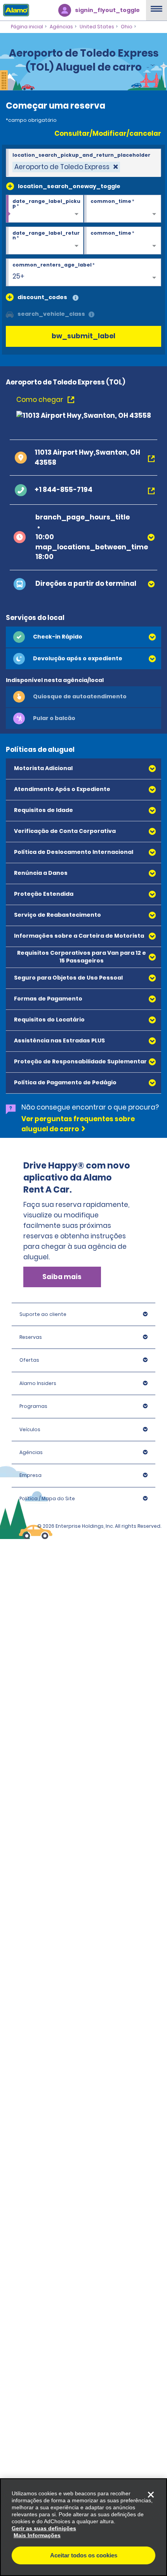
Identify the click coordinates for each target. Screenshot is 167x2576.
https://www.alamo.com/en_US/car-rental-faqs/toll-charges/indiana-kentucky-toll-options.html (78, 1478)
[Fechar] (151, 2495)
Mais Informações (37, 2535)
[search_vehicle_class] (91, 315)
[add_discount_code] (10, 297)
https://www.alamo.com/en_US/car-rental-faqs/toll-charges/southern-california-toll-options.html (79, 1376)
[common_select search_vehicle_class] (10, 314)
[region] (83, 2527)
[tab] (83, 637)
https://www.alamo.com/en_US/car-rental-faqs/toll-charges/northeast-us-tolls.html (78, 1227)
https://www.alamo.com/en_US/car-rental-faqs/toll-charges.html (78, 1518)
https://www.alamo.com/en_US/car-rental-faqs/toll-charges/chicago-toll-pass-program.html (78, 1271)
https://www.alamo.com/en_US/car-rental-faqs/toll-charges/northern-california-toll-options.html (79, 1328)
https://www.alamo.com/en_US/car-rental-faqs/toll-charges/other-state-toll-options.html (78, 1425)
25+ (18, 276)
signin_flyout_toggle (107, 10)
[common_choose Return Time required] (123, 241)
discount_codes (42, 297)
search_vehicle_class (51, 314)
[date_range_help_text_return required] (45, 241)
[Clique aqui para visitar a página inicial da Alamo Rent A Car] (15, 10)
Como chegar (41, 400)
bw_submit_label (83, 336)
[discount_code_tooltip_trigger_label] (76, 298)
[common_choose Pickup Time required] (123, 209)
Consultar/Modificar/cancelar (108, 133)
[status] (66, 167)
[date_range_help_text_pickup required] (45, 209)
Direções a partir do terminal (86, 583)
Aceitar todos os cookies (84, 2555)
